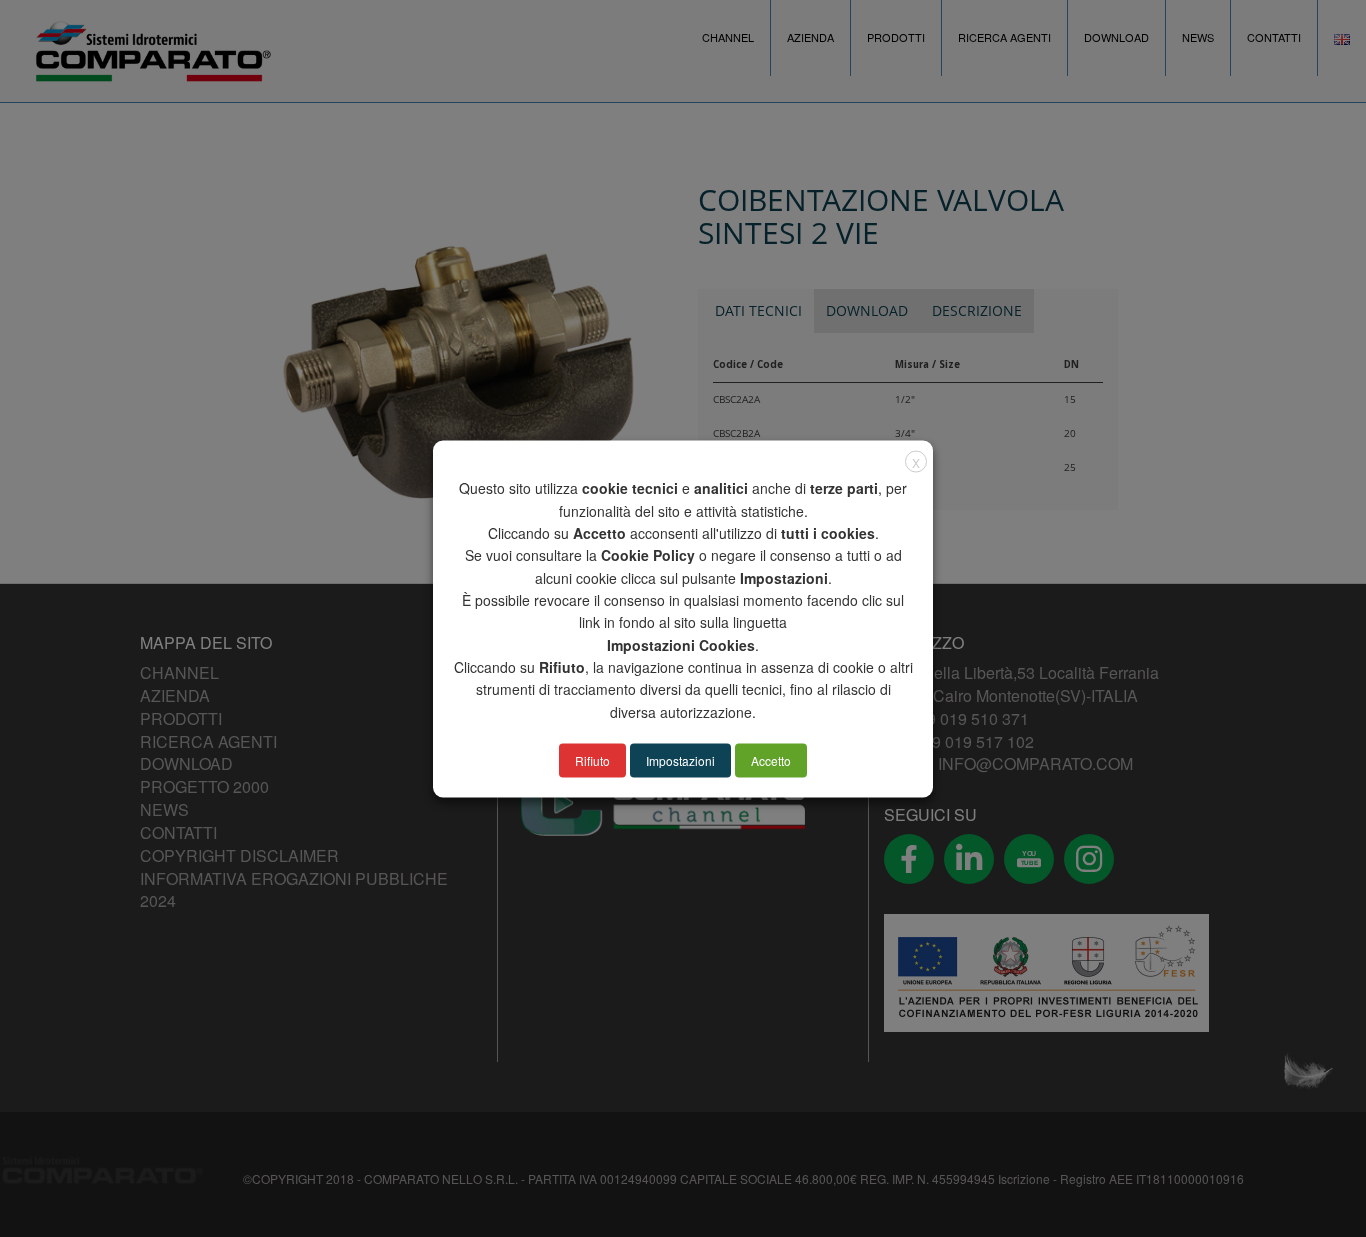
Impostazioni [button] (680, 759)
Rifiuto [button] (592, 759)
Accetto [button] (771, 759)
